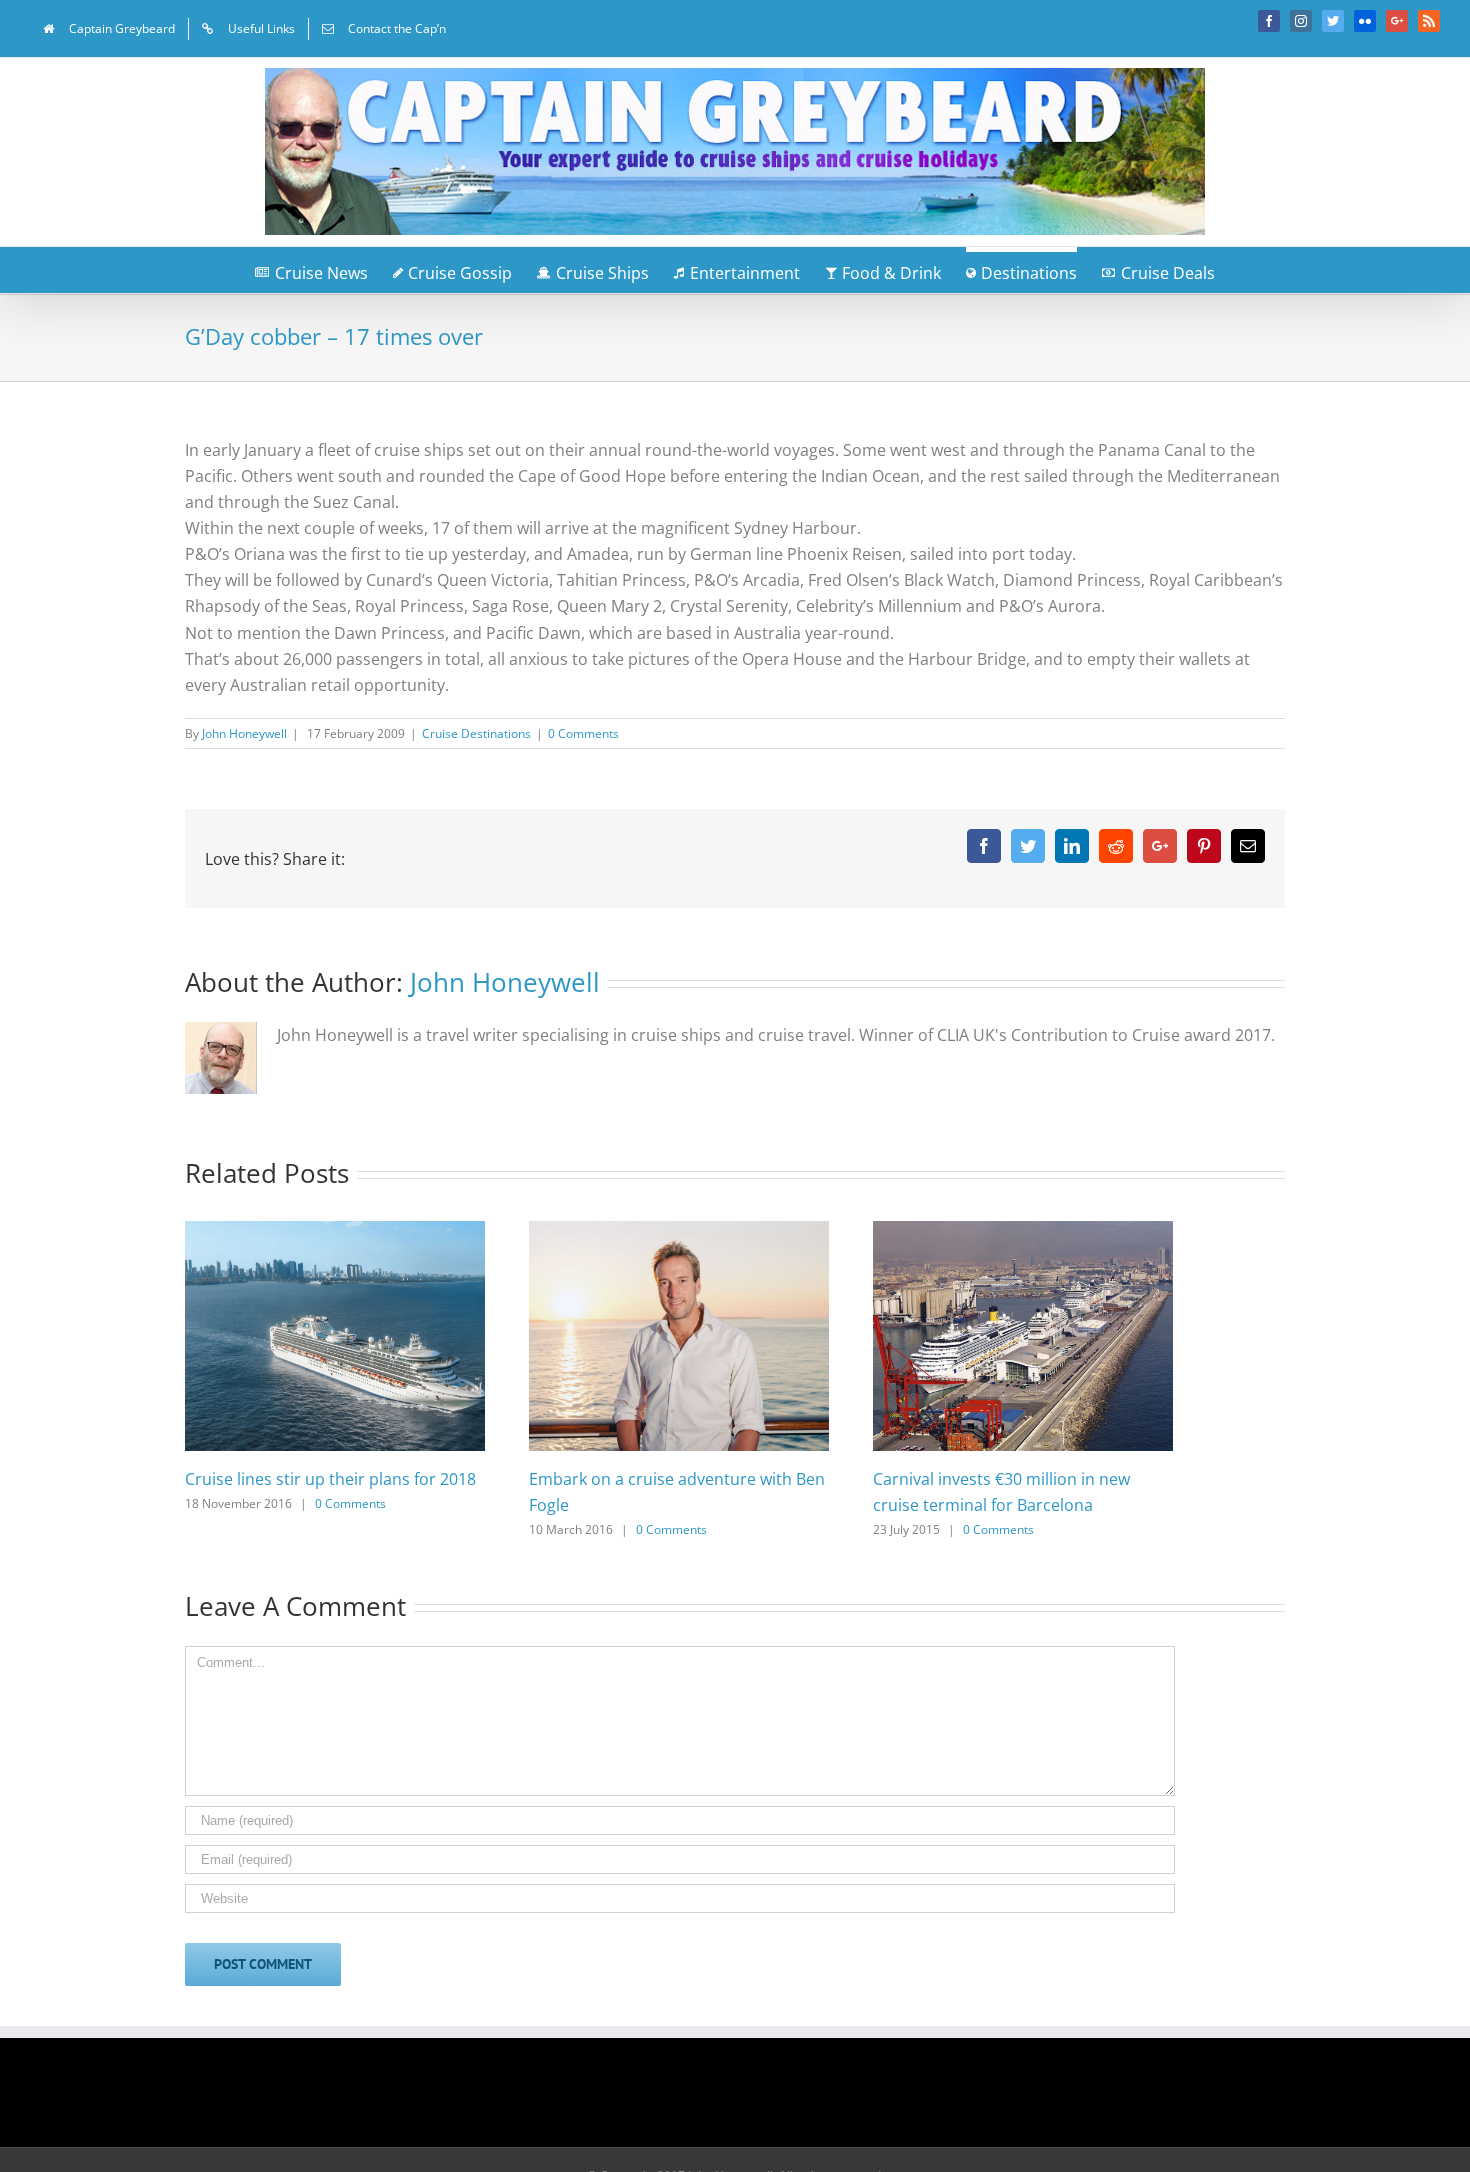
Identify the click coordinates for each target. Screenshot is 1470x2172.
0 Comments (583, 733)
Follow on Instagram (748, 2099)
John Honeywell (244, 733)
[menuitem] (109, 29)
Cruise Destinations (476, 733)
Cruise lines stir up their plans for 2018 (330, 1479)
